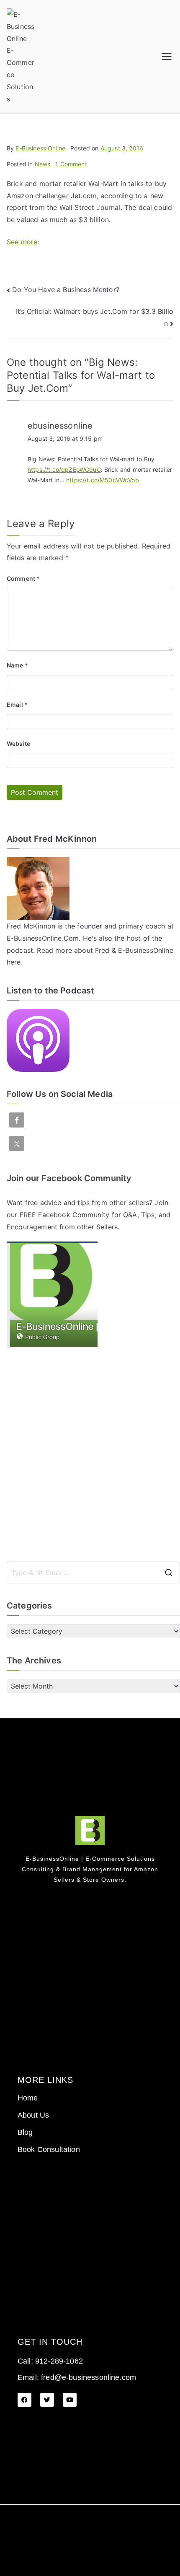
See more (22, 242)
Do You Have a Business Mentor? (66, 290)
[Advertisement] (90, 1455)
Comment (23, 578)
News (43, 164)
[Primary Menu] (167, 57)
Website (18, 744)
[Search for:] (93, 1572)
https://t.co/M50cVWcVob (103, 480)
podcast (20, 950)
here (14, 962)
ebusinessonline (60, 426)
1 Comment (71, 164)
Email (17, 705)
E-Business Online (40, 148)
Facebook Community (74, 1215)
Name (17, 665)
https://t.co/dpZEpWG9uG (64, 469)
